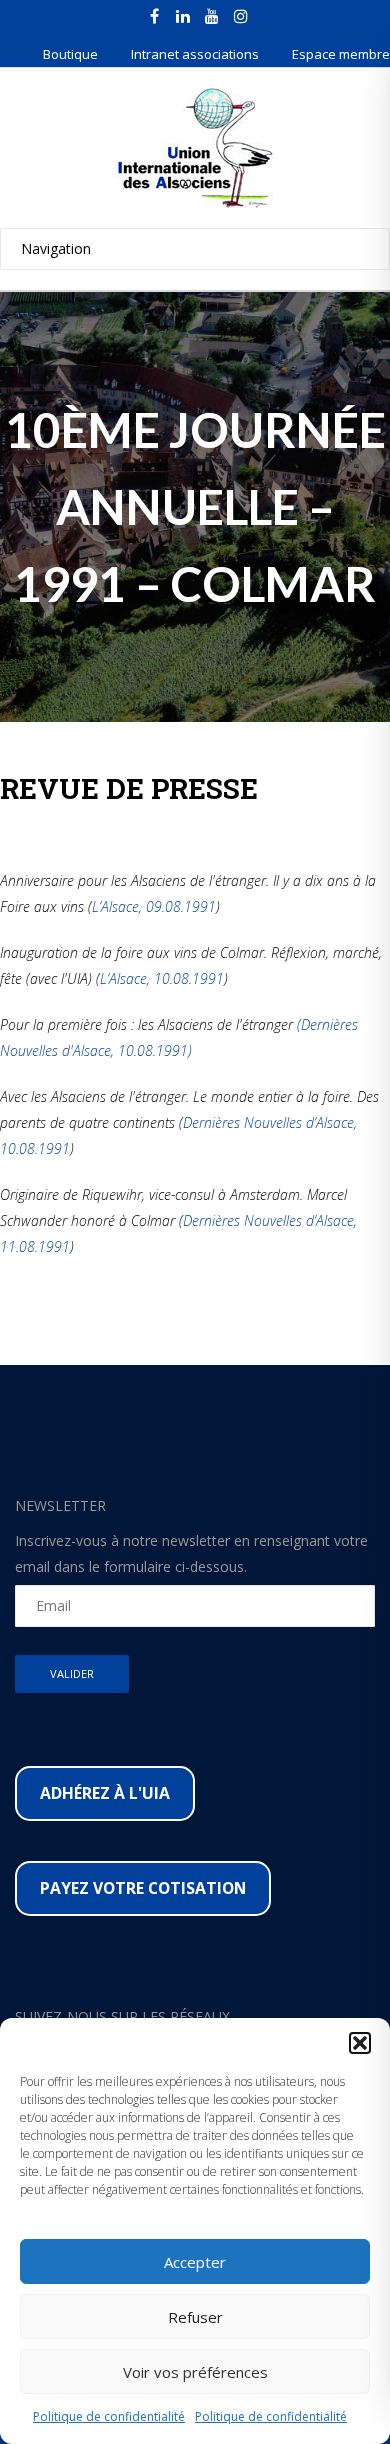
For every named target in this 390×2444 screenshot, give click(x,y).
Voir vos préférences (195, 2372)
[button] (360, 2043)
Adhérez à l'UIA (105, 1793)
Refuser (195, 2317)
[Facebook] (154, 16)
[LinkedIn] (183, 16)
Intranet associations (195, 54)
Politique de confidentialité (109, 2416)
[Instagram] (241, 16)
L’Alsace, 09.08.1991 (154, 906)
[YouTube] (212, 16)
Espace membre (341, 54)
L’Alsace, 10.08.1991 (162, 978)
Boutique (70, 54)
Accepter (195, 2262)
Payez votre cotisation (143, 1888)
